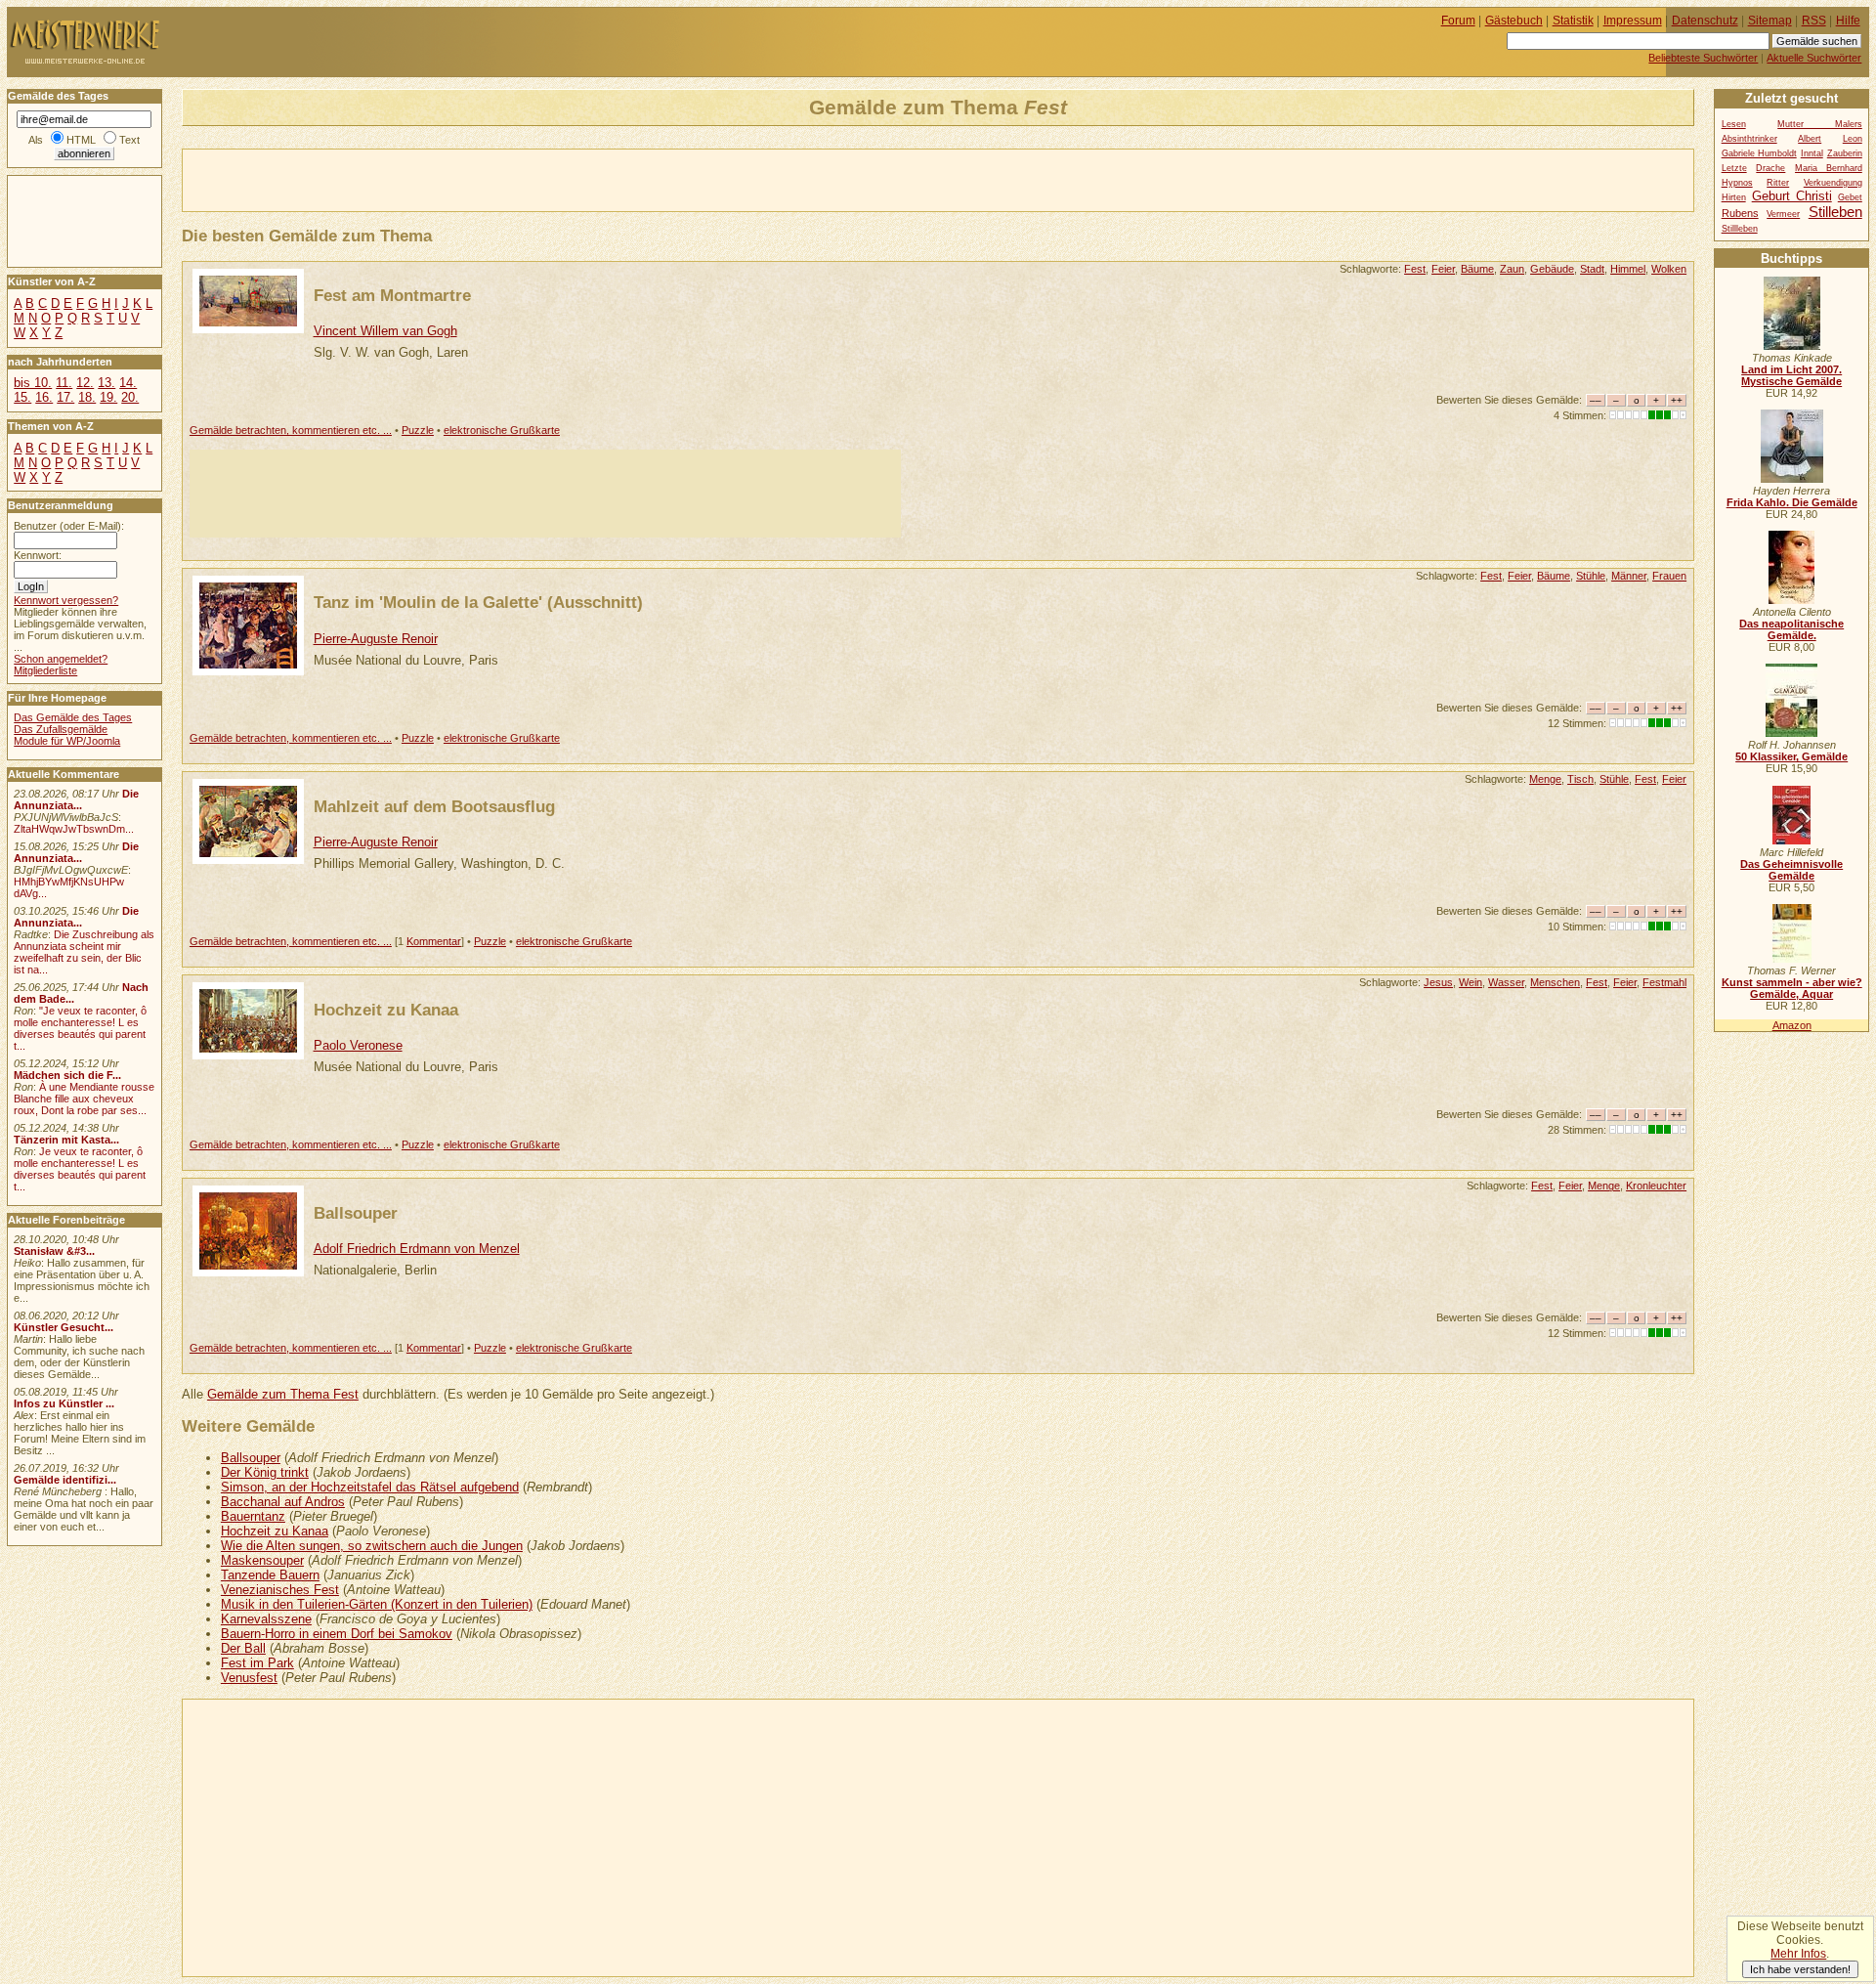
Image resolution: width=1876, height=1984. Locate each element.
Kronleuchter (1656, 1186)
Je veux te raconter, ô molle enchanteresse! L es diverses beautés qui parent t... (80, 1169)
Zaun (1512, 269)
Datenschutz (1705, 21)
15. (22, 397)
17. (65, 397)
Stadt (1592, 269)
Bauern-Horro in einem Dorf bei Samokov (337, 1634)
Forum (1458, 21)
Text (129, 140)
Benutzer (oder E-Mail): (69, 526)
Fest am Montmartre (392, 295)
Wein (1471, 982)
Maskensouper (262, 1560)
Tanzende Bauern (270, 1575)
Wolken (1669, 269)
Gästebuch (1514, 21)
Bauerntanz (253, 1516)
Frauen (1669, 576)
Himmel (1628, 269)
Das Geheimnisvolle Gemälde (1791, 870)
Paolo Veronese (358, 1045)
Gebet (1850, 197)
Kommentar (434, 941)
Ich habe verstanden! (1800, 1969)
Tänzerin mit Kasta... (66, 1140)
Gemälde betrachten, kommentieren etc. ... (291, 430)
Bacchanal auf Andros (283, 1502)
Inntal (1812, 153)
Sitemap (1770, 21)
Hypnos (1737, 183)
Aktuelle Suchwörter (1814, 58)
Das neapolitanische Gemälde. (1791, 629)
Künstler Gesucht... (64, 1327)
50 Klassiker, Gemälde (1791, 756)
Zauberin (1845, 153)
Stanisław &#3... (54, 1251)
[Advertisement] (411, 179)
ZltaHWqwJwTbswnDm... (74, 829)
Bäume (1477, 269)
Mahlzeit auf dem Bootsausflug (434, 806)
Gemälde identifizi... (65, 1480)
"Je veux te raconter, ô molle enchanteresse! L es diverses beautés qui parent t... (80, 1028)
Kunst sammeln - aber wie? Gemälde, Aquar (1792, 988)
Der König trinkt (265, 1472)
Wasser (1506, 982)
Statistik (1573, 21)
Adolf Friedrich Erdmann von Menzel (417, 1249)
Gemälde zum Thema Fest (283, 1394)
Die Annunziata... (76, 799)
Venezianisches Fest (280, 1590)
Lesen (1734, 124)
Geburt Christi (1792, 196)
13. (107, 383)
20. (130, 397)
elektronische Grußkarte (502, 430)
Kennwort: (38, 555)
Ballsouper (356, 1213)
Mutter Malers (1820, 124)
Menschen (1555, 982)
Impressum (1633, 21)
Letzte (1734, 168)
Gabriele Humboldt (1759, 153)
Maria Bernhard (1829, 168)
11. (64, 383)
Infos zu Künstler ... (64, 1403)
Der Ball (243, 1648)
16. (44, 397)
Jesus (1438, 982)
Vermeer (1783, 214)
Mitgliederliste (45, 670)
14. (128, 383)
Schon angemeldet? (61, 659)
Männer (1629, 576)
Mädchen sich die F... (67, 1075)
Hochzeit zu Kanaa (386, 1010)
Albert (1810, 139)
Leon (1853, 139)
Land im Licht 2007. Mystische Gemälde (1791, 375)
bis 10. (33, 383)
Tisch (1580, 779)
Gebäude (1552, 269)
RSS (1814, 21)
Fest (1415, 269)
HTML (81, 140)
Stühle (1591, 576)
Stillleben (1740, 229)
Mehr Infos (1798, 1954)
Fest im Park (257, 1663)
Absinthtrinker (1749, 139)
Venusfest (249, 1678)
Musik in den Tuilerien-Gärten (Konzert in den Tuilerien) (377, 1604)
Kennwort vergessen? (66, 600)
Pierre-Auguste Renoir (376, 639)
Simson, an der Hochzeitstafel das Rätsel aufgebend (370, 1487)
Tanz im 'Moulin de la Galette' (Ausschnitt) (478, 602)
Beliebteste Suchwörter (1703, 58)
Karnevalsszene (266, 1619)
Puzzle (418, 430)
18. (87, 397)
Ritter (1778, 183)
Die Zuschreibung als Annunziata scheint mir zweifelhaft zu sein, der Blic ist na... (84, 952)
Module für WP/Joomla (67, 741)
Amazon (1792, 1025)
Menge (1545, 779)
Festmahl (1664, 982)
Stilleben (1835, 212)
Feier (1443, 269)
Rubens (1740, 213)
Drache (1770, 168)
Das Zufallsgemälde (61, 729)
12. (85, 383)
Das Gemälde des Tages (73, 717)
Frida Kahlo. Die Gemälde (1792, 502)
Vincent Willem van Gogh (385, 331)
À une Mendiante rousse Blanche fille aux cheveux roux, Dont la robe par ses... (84, 1099)
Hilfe (1848, 21)
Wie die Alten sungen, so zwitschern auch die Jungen (372, 1546)
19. (108, 397)
